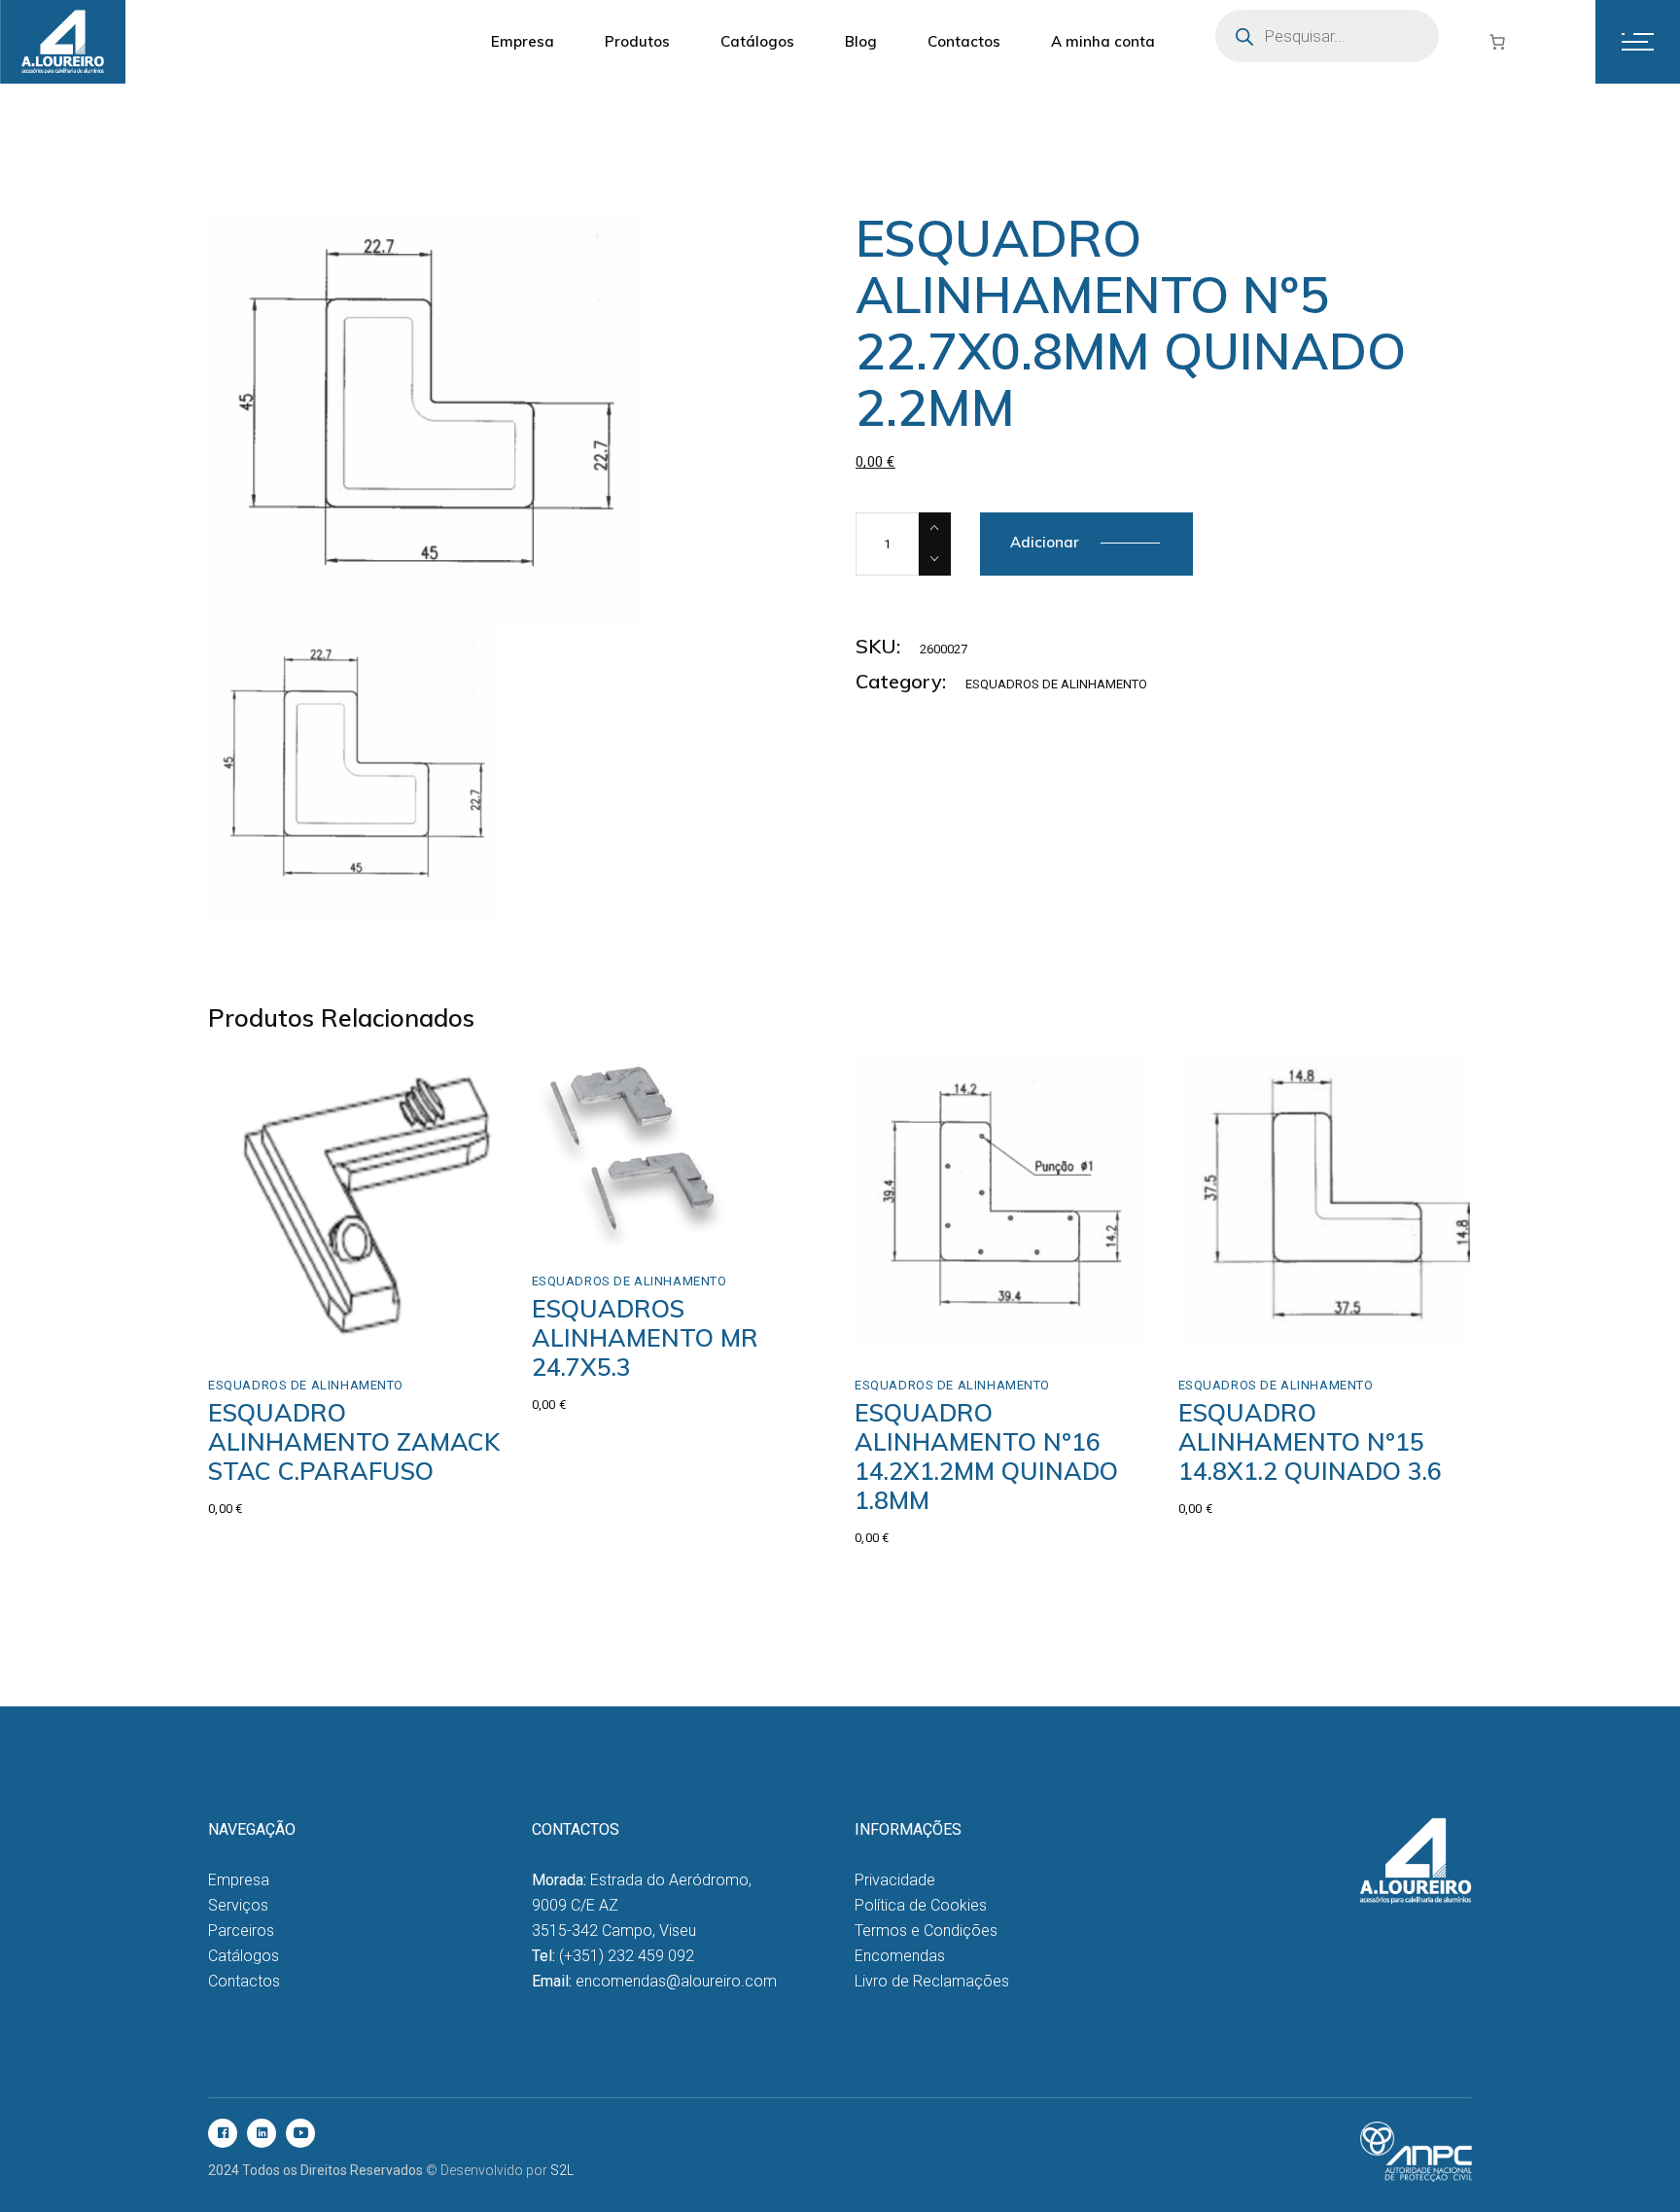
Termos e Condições (926, 1931)
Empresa (239, 1880)
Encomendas (900, 1956)
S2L (562, 2170)
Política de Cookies (921, 1905)
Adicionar (1045, 542)
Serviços (238, 1905)
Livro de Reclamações (932, 1981)
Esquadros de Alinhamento (1056, 684)
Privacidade (895, 1880)
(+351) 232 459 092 (627, 1956)
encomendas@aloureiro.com (676, 1981)
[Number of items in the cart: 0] (1497, 42)
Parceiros (241, 1931)
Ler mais (633, 1203)
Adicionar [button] (281, 1328)
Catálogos (244, 1956)
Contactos (244, 1981)
